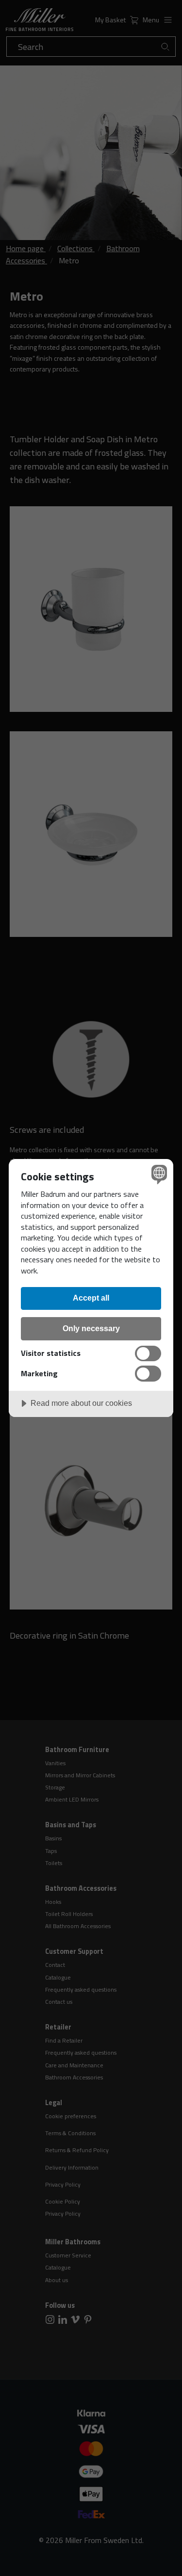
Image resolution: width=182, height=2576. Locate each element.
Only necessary (91, 1328)
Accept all (91, 1298)
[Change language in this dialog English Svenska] (158, 1174)
